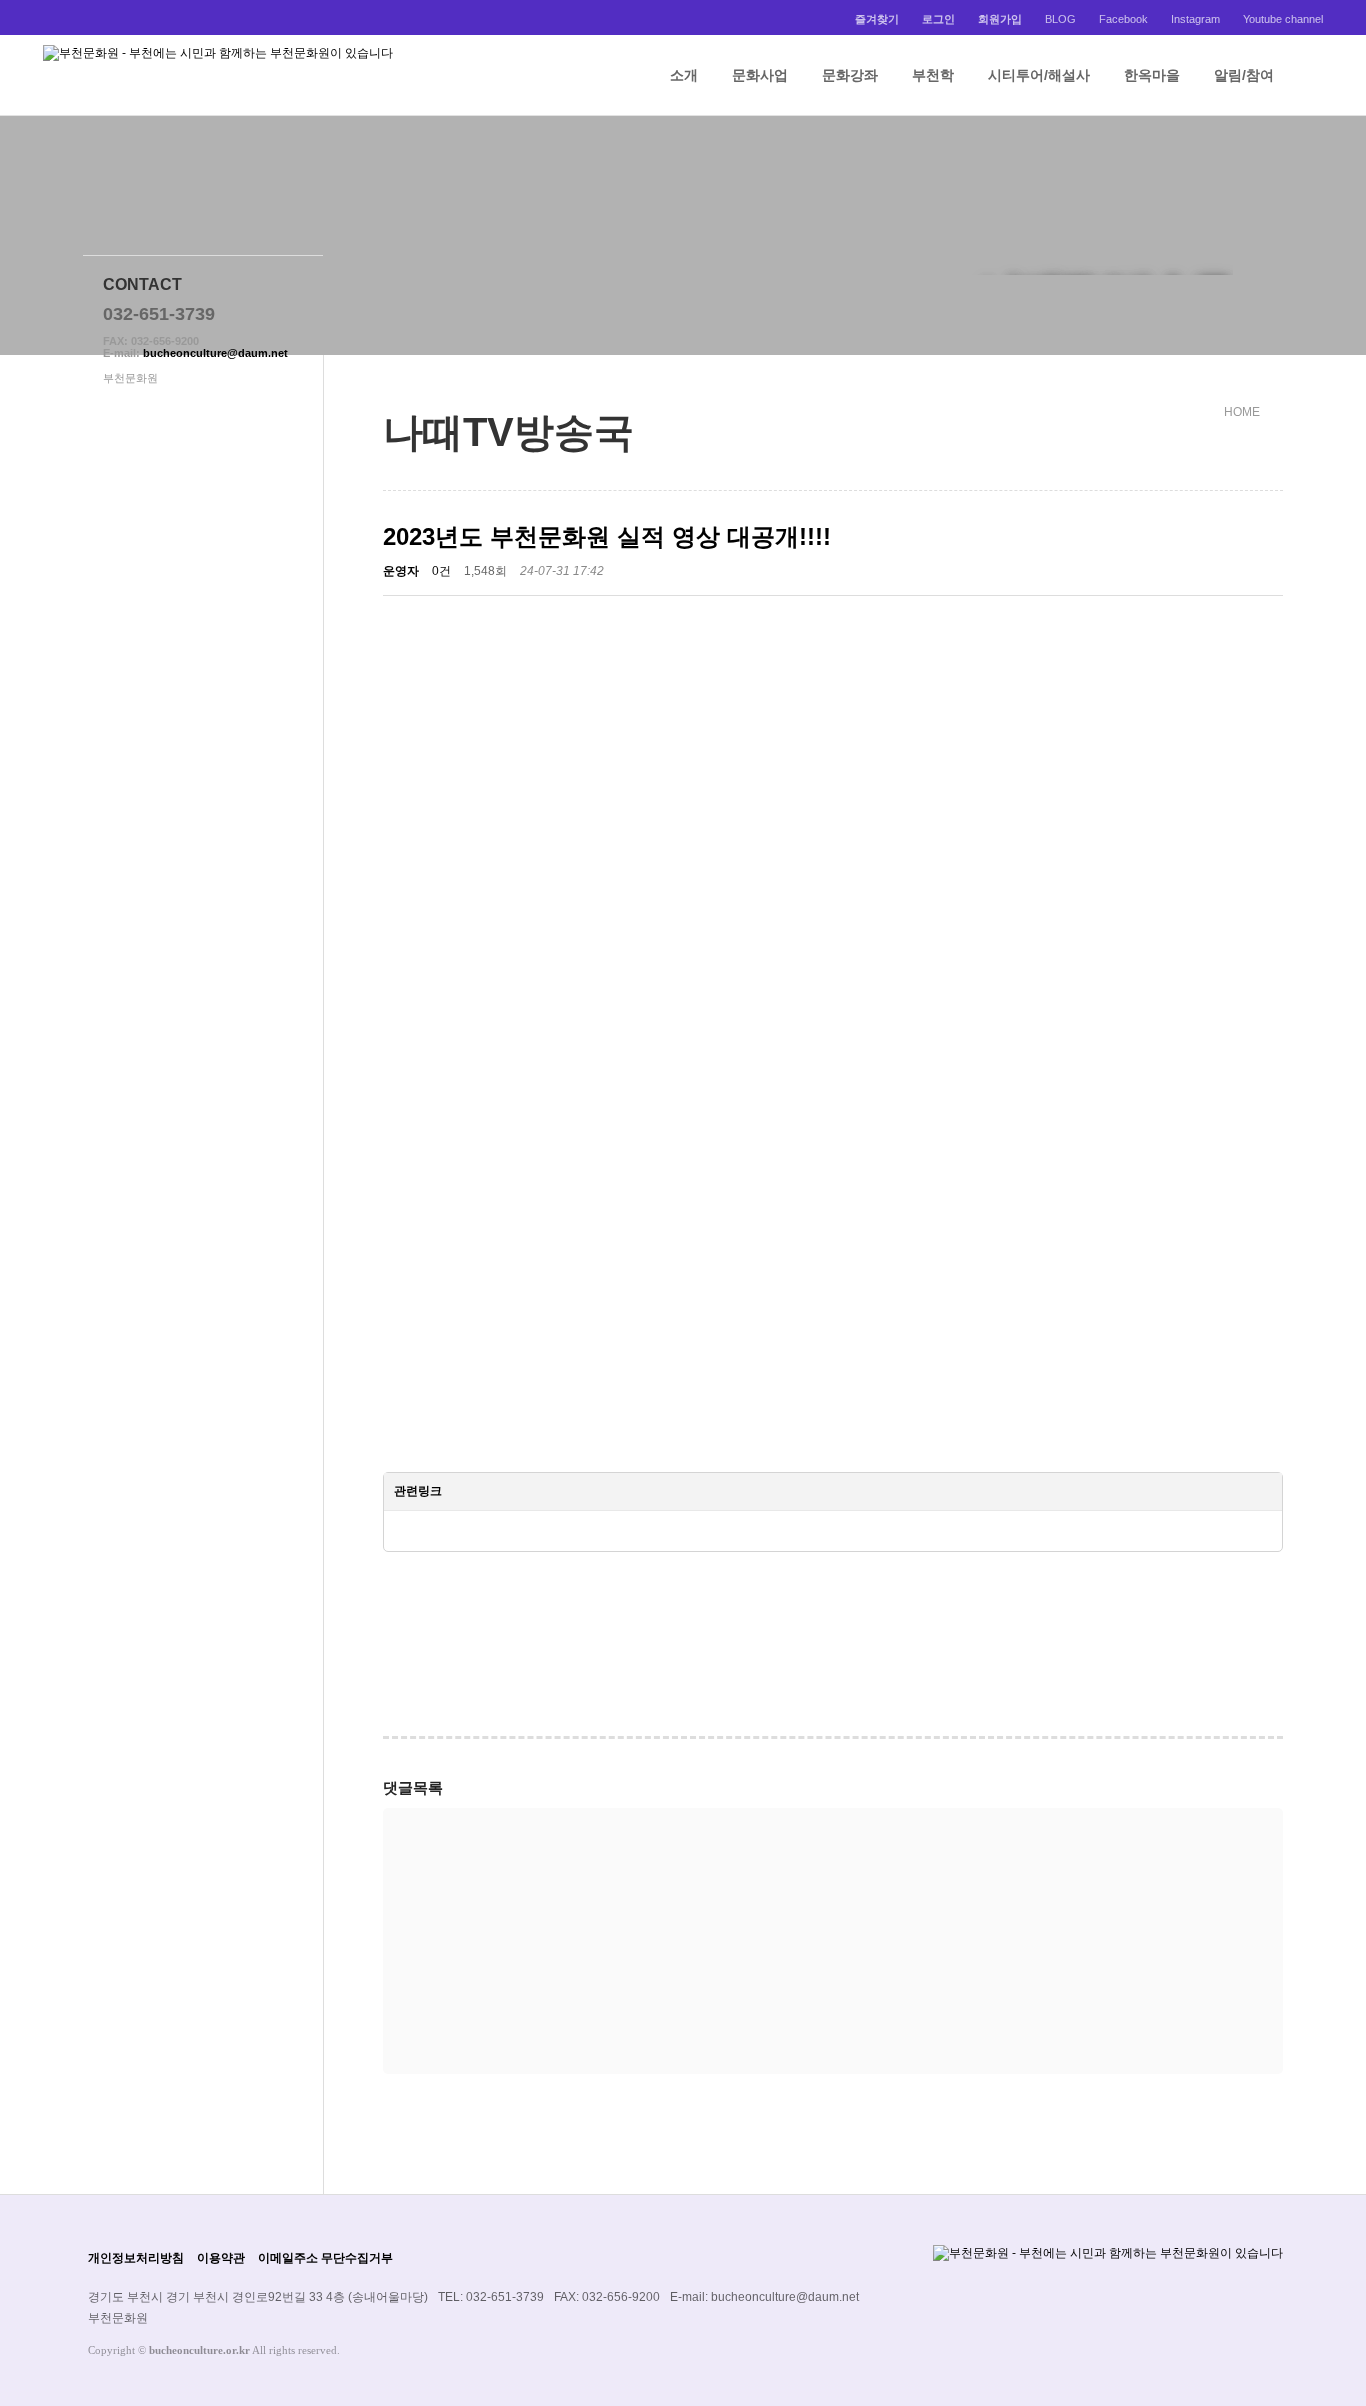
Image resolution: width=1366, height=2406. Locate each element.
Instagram (1195, 19)
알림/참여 (1244, 75)
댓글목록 (413, 1787)
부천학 (933, 75)
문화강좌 (850, 75)
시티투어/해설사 (1039, 75)
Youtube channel (1283, 19)
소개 (684, 75)
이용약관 (221, 2258)
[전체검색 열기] (1313, 75)
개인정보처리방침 (136, 2258)
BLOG (1060, 19)
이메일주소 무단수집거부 (325, 2258)
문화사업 (760, 75)
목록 (1260, 1599)
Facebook (1123, 19)
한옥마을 (1152, 75)
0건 (441, 571)
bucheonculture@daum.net (215, 353)
